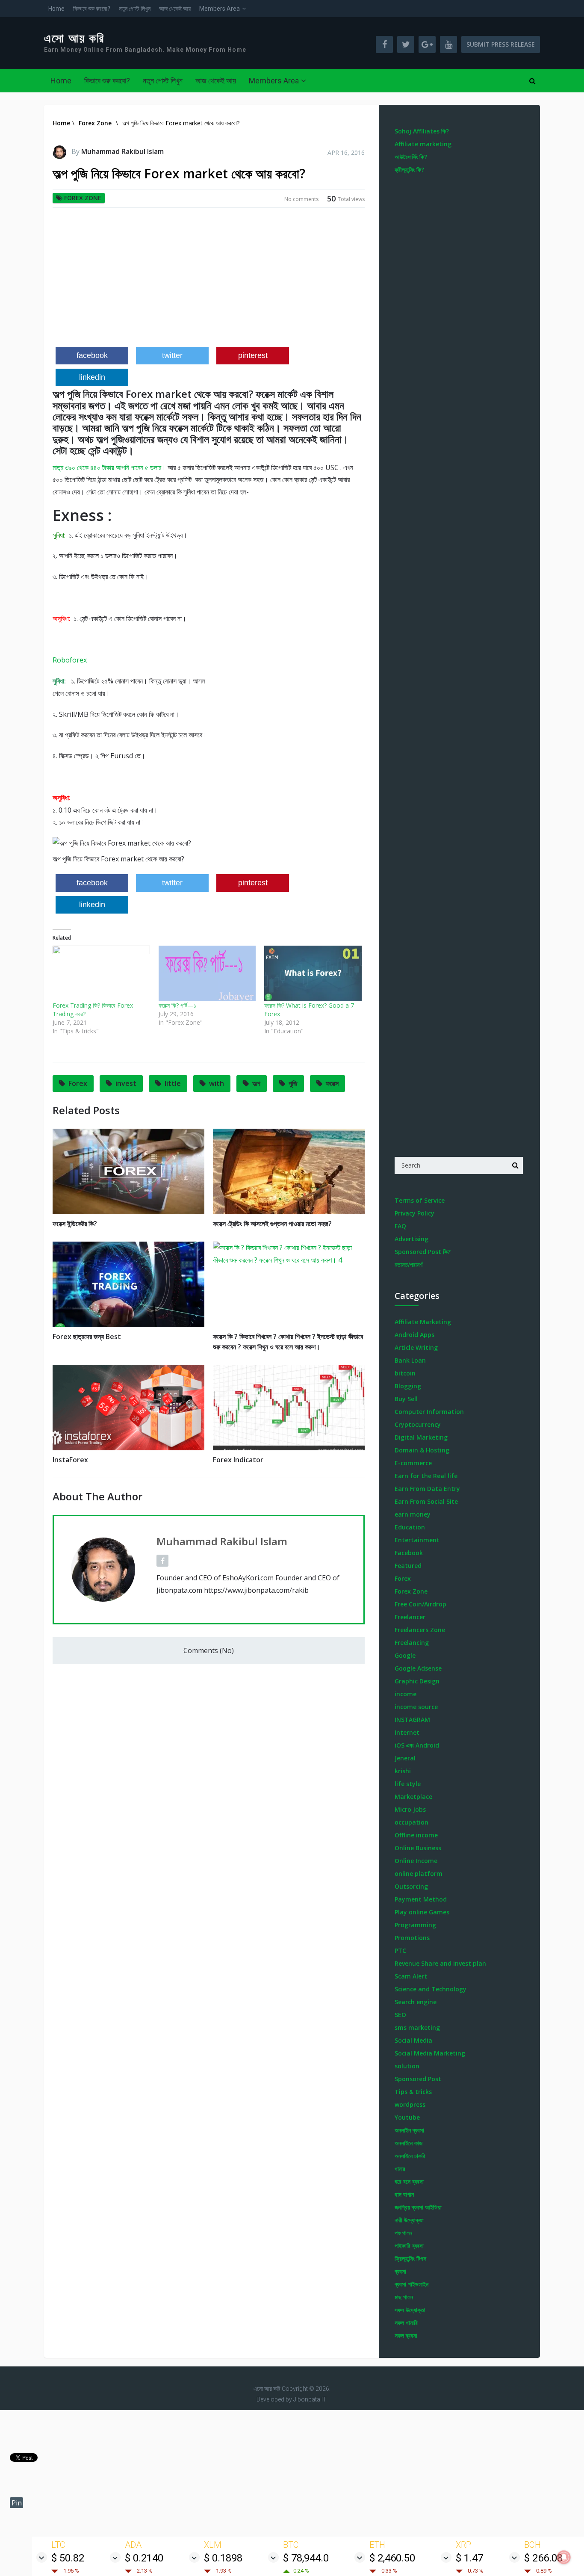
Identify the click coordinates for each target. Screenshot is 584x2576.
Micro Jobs (410, 1809)
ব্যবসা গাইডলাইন (411, 2284)
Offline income (416, 1835)
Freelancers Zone (420, 1630)
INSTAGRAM (412, 1720)
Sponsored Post (418, 2079)
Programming (415, 1925)
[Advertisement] (209, 281)
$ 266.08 (543, 2558)
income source (416, 1707)
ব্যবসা (400, 2271)
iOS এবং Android (417, 1745)
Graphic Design (417, 1681)
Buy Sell (406, 1399)
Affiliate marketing (423, 144)
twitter (172, 355)
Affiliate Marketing (423, 1322)
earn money (413, 1514)
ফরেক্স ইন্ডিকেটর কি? (75, 1224)
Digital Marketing (421, 1437)
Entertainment (417, 1540)
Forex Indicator (238, 1460)
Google (405, 1655)
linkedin (92, 377)
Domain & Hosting (422, 1450)
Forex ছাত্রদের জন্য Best (87, 1337)
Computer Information (429, 1412)
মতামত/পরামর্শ (409, 1264)
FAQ (400, 1226)
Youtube (407, 2117)
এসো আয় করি (74, 38)
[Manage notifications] (564, 2557)
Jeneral (405, 1758)
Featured (408, 1566)
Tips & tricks (413, 2092)
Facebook (409, 1553)
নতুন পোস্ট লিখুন (135, 9)
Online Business (418, 1848)
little (173, 1083)
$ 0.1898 (223, 2558)
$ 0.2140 (144, 2558)
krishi (403, 1771)
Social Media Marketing (430, 2053)
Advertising (411, 1239)
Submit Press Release (501, 44)
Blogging (408, 1386)
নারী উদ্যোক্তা (409, 2220)
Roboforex (70, 660)
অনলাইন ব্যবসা (409, 2130)
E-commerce (413, 1463)
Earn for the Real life (426, 1476)
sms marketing (417, 2027)
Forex (78, 1083)
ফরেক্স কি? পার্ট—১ (177, 1005)
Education (410, 1527)
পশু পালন (403, 2233)
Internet (407, 1732)
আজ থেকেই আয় (175, 9)
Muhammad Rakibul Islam (122, 151)
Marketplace (413, 1797)
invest (126, 1083)
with (217, 1083)
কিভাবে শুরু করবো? (92, 9)
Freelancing (412, 1643)
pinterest (253, 355)
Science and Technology (431, 1989)
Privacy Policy (414, 1213)
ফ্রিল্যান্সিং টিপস (410, 2258)
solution (407, 2066)
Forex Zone (83, 198)
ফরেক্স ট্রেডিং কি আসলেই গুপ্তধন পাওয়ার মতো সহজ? (272, 1224)
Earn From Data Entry (427, 1489)
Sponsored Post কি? (423, 1252)
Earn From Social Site (426, 1501)
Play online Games (422, 1912)
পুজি (293, 1083)
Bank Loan (410, 1360)
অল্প (256, 1083)
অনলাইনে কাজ (409, 2143)
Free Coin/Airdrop (420, 1604)
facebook (92, 355)
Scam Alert (411, 1976)
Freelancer (410, 1617)
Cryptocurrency (418, 1424)
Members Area (220, 9)
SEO (400, 2015)
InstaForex (70, 1460)
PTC (400, 1950)
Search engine (416, 2002)
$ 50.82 (68, 2558)
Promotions (412, 1938)
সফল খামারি (406, 2323)
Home (56, 9)
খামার (400, 2169)
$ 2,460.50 (392, 2558)
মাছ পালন (404, 2297)
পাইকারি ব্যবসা (409, 2246)
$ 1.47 (469, 2558)
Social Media (413, 2040)
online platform (419, 1874)
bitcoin (405, 1373)
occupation (411, 1822)
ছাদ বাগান (404, 2194)
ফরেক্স (332, 1083)
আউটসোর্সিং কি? (411, 157)
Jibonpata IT (310, 2399)
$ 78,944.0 (306, 2558)
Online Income (416, 1861)
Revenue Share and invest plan (440, 1963)
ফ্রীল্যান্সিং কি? (409, 170)
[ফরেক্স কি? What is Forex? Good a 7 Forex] (313, 973)
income (406, 1694)
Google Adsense (418, 1668)
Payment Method (421, 1899)
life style (408, 1784)
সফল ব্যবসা (406, 2335)
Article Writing (416, 1347)
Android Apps (414, 1335)
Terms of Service (420, 1200)
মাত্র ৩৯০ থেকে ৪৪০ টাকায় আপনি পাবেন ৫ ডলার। (109, 467)
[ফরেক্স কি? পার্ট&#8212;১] (207, 973)
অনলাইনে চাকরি (410, 2156)
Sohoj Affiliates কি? (422, 131)
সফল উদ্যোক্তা (410, 2310)
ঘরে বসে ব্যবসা (409, 2181)
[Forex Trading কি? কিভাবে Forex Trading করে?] (101, 973)
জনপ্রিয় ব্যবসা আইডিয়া (418, 2207)
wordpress (410, 2104)
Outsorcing (411, 1886)
